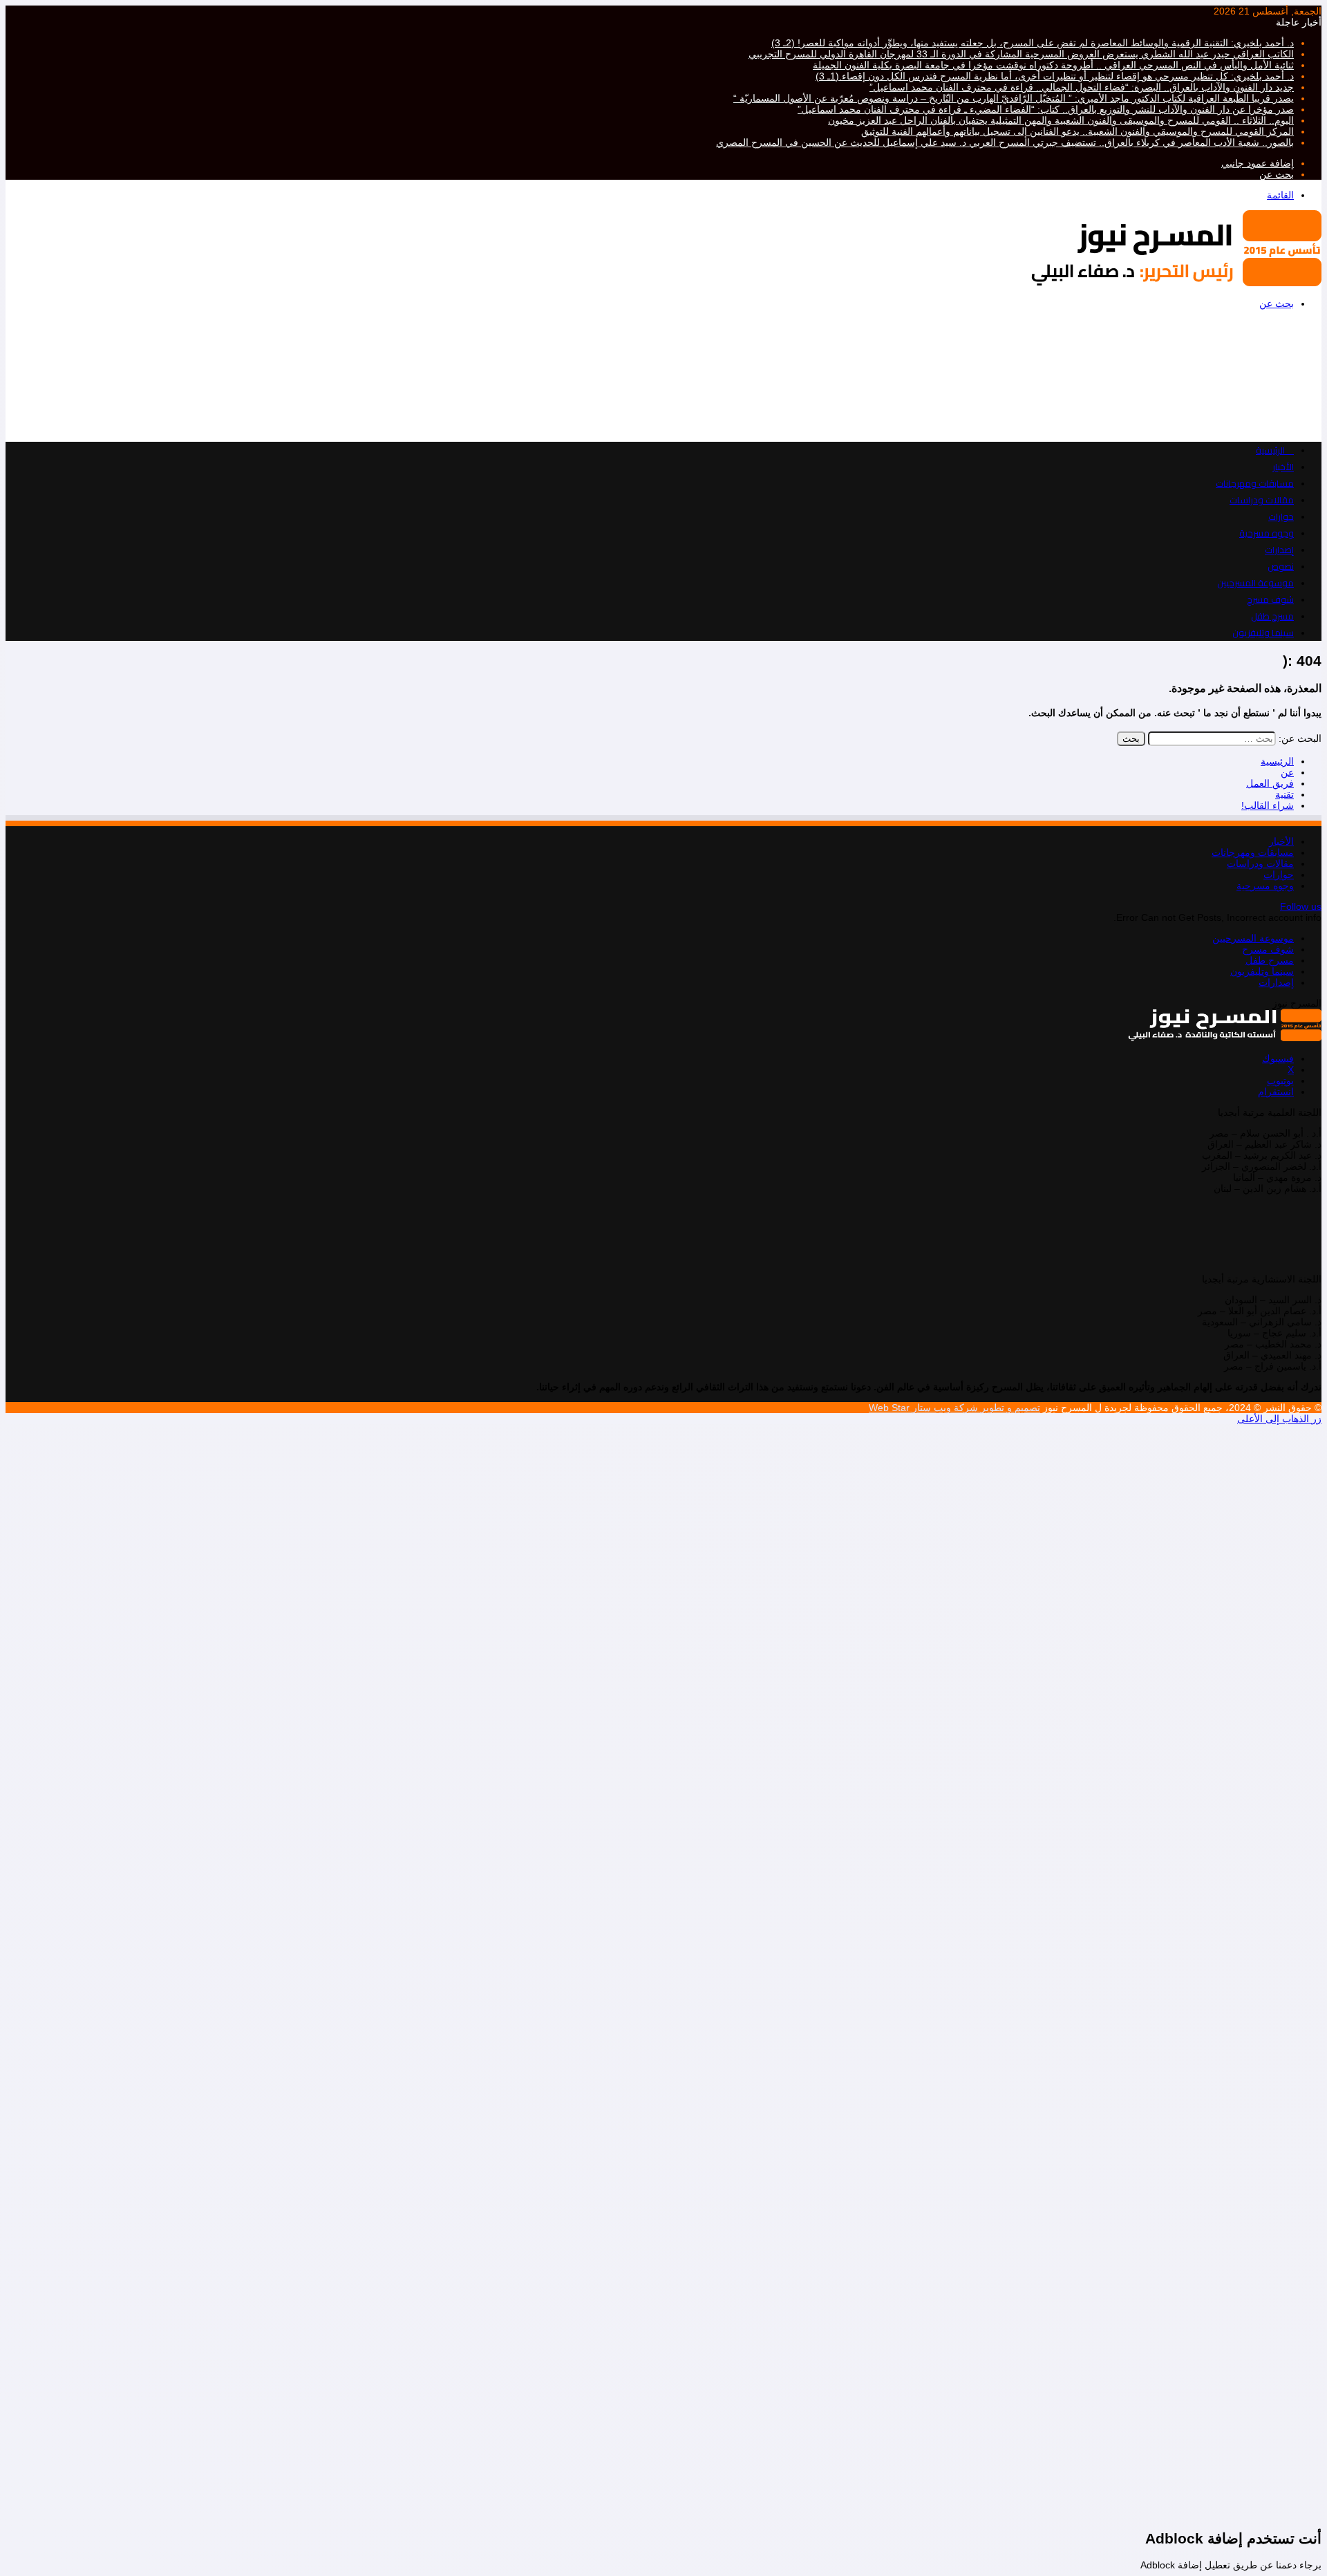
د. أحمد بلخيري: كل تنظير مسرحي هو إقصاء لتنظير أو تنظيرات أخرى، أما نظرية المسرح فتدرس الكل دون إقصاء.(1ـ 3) (1055, 76)
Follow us (1301, 906)
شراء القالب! (1268, 805)
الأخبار (1283, 467)
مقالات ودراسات (1262, 500)
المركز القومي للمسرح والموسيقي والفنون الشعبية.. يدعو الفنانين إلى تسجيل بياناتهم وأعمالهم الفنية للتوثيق (1077, 131)
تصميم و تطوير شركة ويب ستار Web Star (954, 1408)
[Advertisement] (907, 375)
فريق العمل (1270, 783)
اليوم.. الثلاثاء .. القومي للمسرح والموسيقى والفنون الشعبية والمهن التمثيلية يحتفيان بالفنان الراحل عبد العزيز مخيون (1061, 120)
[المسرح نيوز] (1176, 283)
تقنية (1284, 794)
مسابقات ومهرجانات (1255, 483)
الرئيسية (1277, 761)
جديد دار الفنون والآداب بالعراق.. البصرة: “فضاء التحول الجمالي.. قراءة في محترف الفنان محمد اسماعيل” (1082, 87)
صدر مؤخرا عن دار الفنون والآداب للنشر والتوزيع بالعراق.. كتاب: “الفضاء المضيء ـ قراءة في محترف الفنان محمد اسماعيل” (1046, 109)
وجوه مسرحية (1267, 533)
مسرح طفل (1272, 616)
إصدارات (1279, 550)
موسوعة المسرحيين (1255, 583)
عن (1287, 772)
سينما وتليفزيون (1263, 633)
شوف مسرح (1270, 599)
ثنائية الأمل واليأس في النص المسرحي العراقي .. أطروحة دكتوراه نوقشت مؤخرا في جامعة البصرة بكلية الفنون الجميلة (1053, 65)
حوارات (1281, 516)
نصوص (1281, 566)
